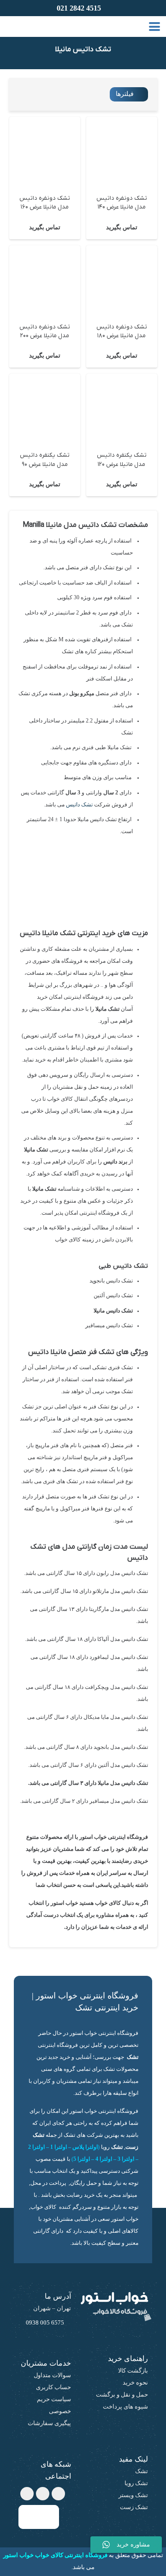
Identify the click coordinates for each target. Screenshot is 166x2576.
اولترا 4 (104, 2159)
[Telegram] (43, 2494)
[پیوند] (3, 26)
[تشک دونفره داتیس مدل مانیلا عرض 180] (122, 281)
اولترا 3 (126, 2159)
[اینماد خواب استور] (39, 2517)
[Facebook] (58, 2494)
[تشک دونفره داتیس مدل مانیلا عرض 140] (122, 152)
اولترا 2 (36, 2147)
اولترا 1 (59, 2147)
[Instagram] (27, 2494)
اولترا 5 (82, 2159)
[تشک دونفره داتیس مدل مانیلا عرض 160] (45, 152)
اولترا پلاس (85, 2147)
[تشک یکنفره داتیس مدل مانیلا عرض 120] (122, 409)
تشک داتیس (79, 805)
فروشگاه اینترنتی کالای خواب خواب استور (55, 2555)
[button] (155, 27)
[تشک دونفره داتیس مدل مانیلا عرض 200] (45, 281)
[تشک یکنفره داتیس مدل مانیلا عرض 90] (45, 409)
